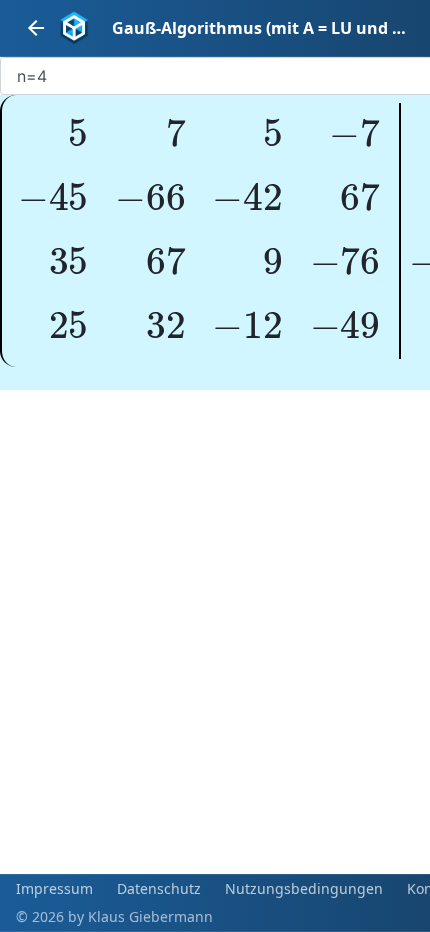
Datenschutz (159, 888)
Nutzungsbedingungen (304, 888)
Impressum (54, 888)
